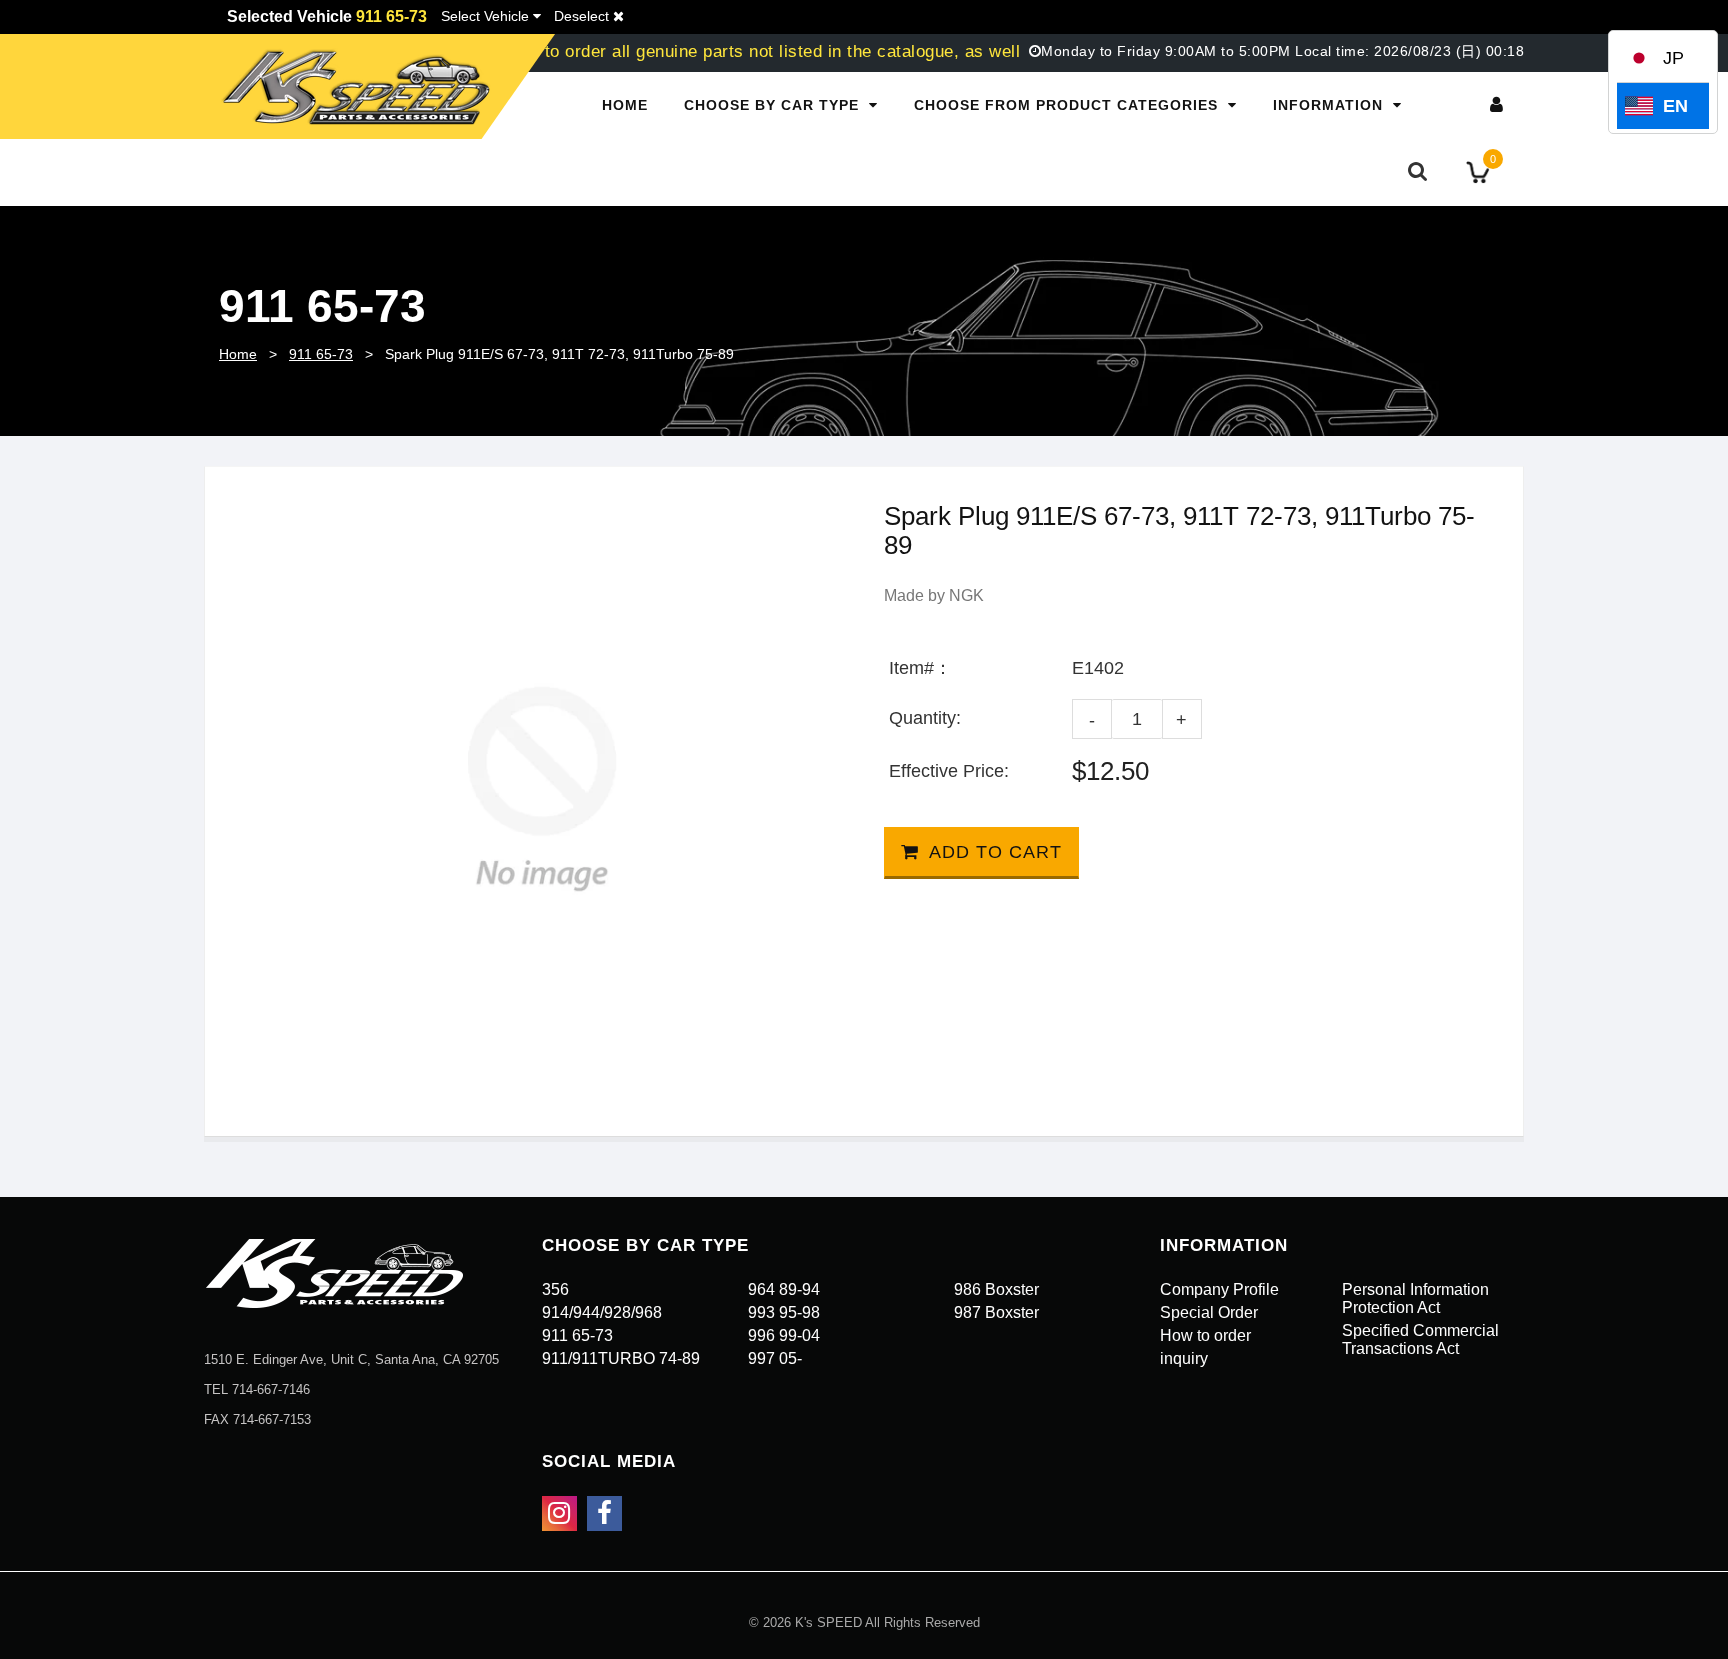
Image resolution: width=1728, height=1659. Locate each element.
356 (555, 1289)
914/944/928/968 (602, 1312)
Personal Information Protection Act (1415, 1298)
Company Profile (1219, 1289)
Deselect (583, 16)
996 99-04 (784, 1335)
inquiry (1184, 1358)
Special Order (1209, 1312)
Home (625, 105)
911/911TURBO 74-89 (621, 1358)
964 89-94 (784, 1289)
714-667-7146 (271, 1389)
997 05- (775, 1358)
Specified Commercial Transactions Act (1420, 1339)
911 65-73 (321, 354)
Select (485, 16)
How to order (1205, 1335)
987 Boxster (996, 1312)
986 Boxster (996, 1289)
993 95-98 (784, 1312)
